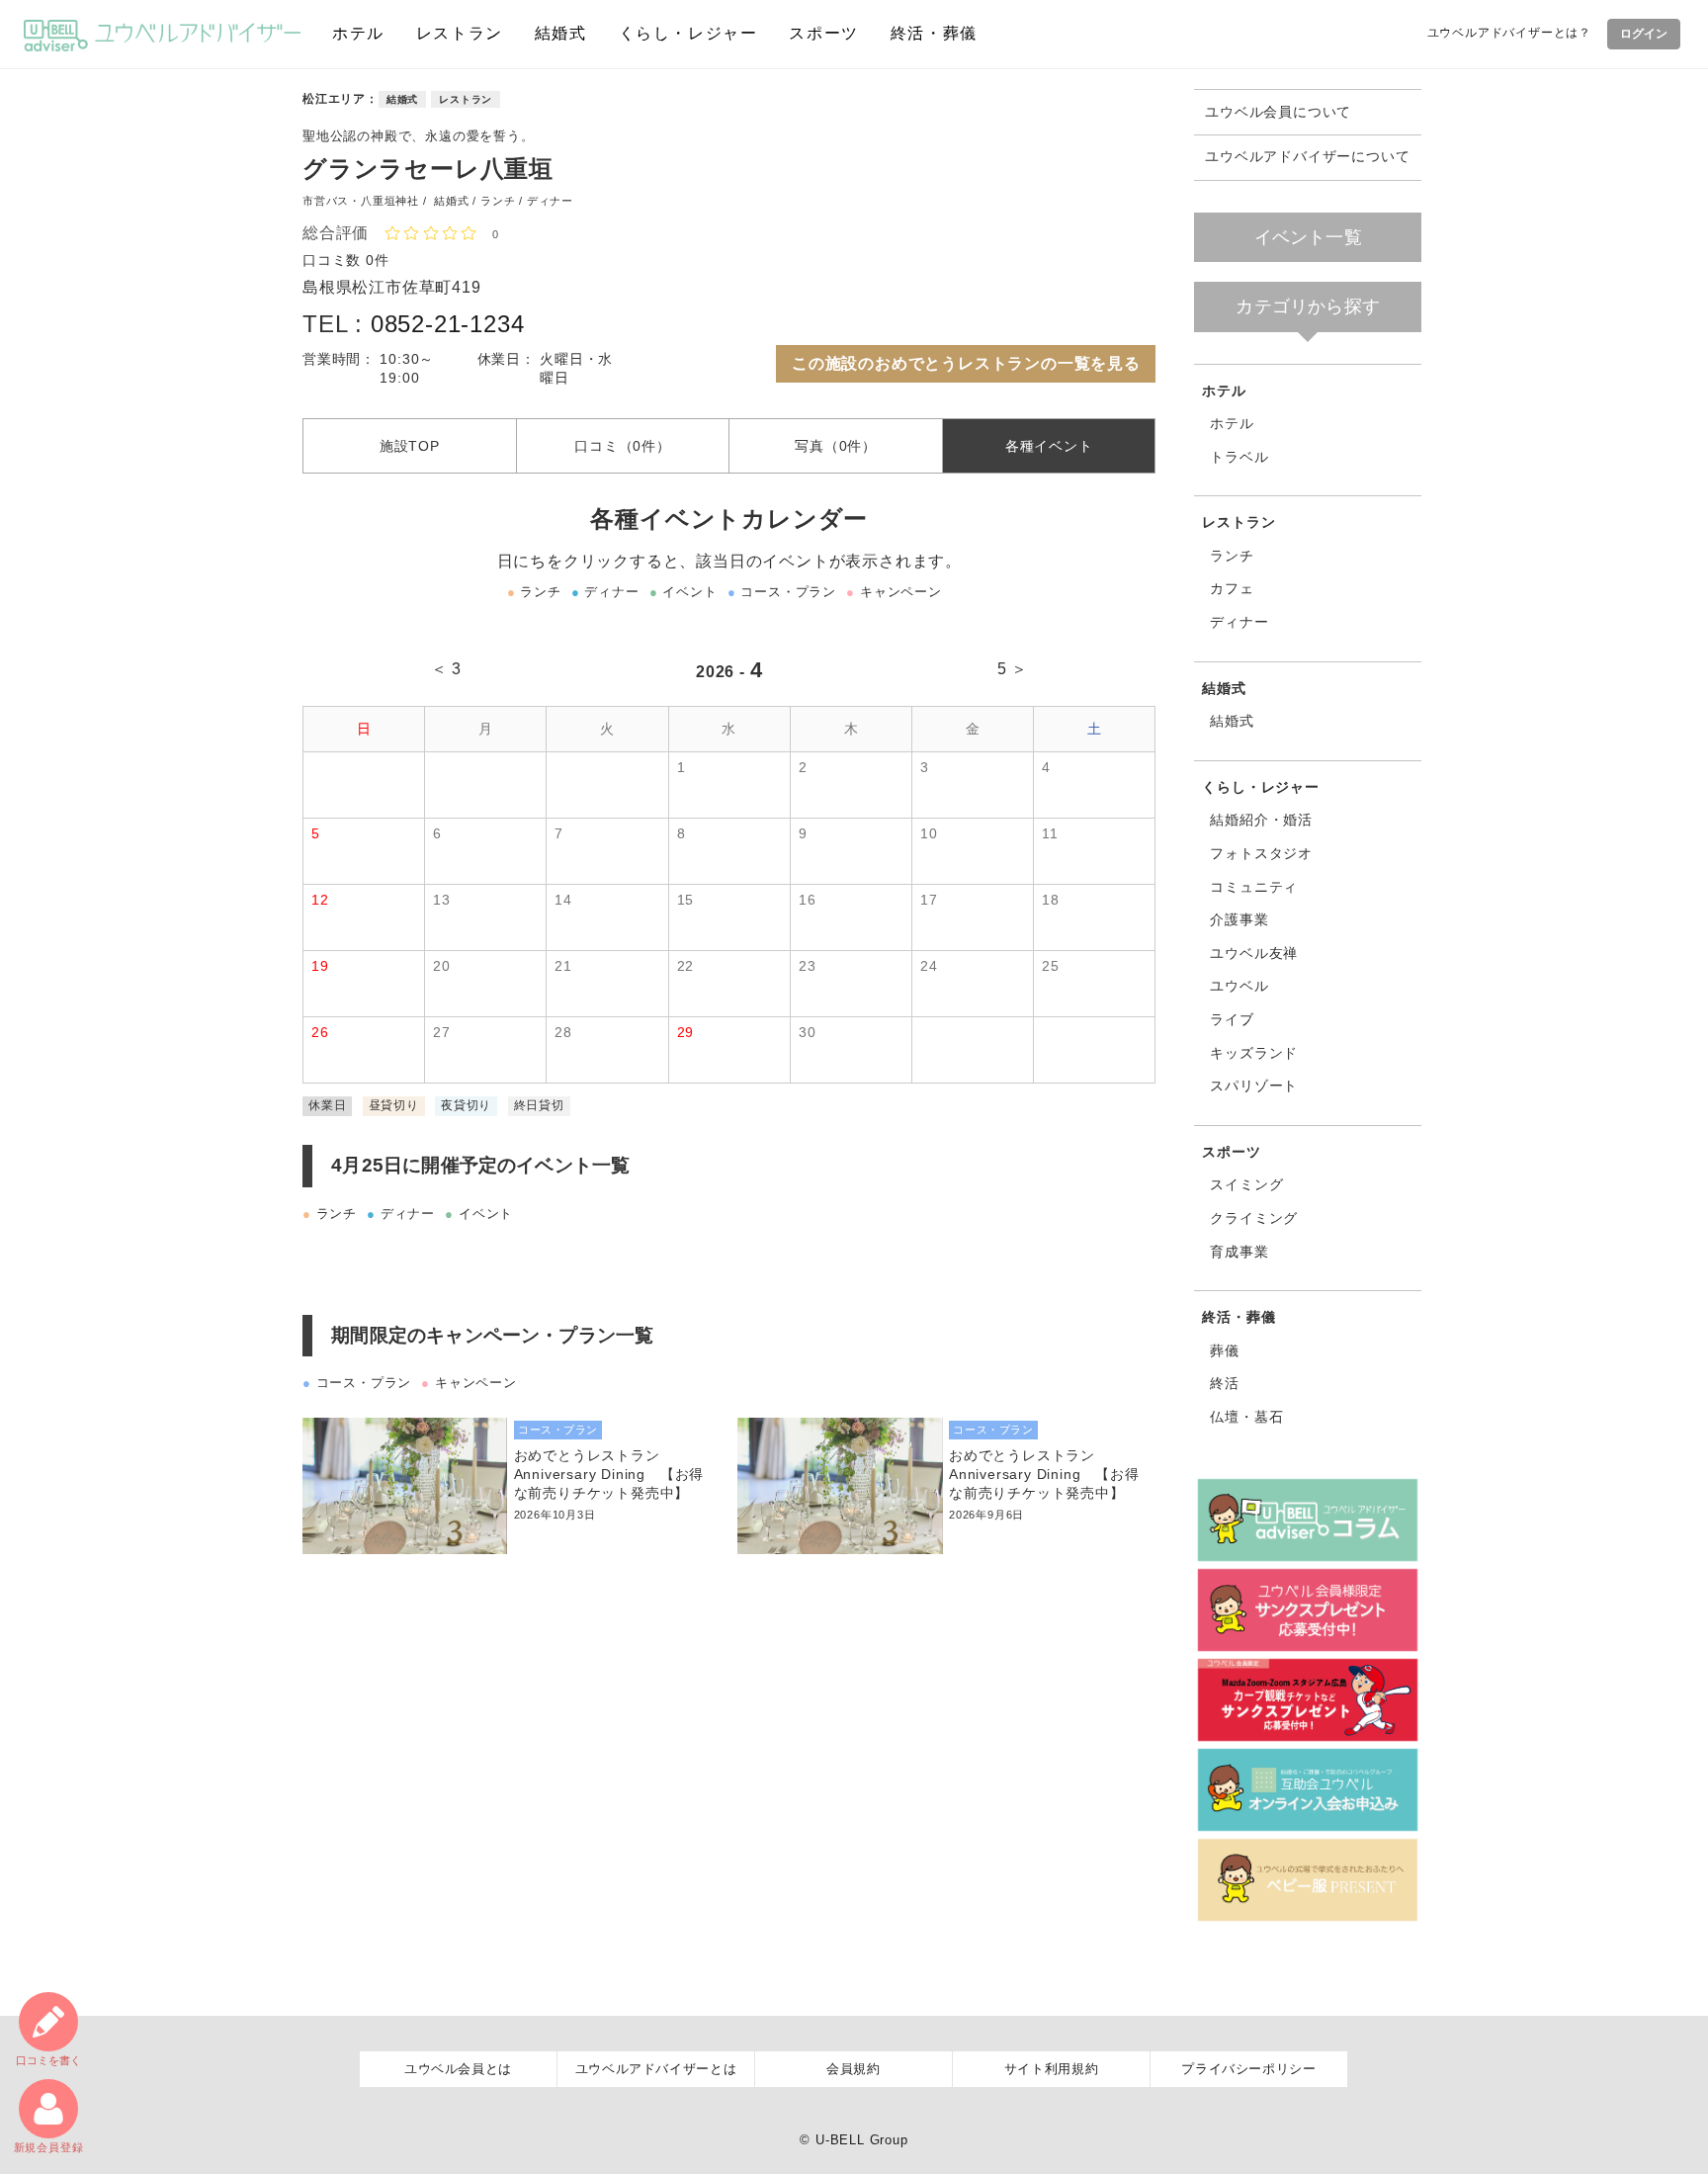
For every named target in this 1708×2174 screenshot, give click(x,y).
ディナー (1239, 622)
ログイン (1644, 34)
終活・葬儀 (934, 33)
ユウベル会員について (1278, 112)
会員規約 (854, 2069)
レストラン (460, 33)
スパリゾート (1254, 1086)
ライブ (1232, 1019)
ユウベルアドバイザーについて (1307, 157)
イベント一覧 (1308, 237)
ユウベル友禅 (1254, 953)
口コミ (48, 2060)
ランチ (1232, 556)
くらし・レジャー (688, 33)
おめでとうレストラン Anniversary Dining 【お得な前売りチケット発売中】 (609, 1474)
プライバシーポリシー (1249, 2069)
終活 (1225, 1383)
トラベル (1239, 457)
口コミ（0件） (623, 446)
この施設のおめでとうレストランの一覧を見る (966, 363)
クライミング (1254, 1218)
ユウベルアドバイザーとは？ (1509, 33)
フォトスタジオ (1261, 853)
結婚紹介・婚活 (1261, 820)
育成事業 (1239, 1252)
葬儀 (1225, 1350)
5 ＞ (1013, 669)
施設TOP (410, 446)
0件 (378, 260)
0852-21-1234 (448, 324)
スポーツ (823, 33)
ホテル (358, 33)
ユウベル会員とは (458, 2069)
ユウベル (1239, 986)
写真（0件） (836, 446)
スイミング (1246, 1184)
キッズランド (1254, 1053)
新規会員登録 (49, 2147)
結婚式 (561, 33)
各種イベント (1049, 446)
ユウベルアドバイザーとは (656, 2069)
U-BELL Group (862, 2140)
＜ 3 (446, 669)
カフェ (1232, 588)
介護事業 (1239, 919)
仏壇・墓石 (1246, 1417)
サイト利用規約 (1052, 2069)
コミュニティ (1254, 887)
